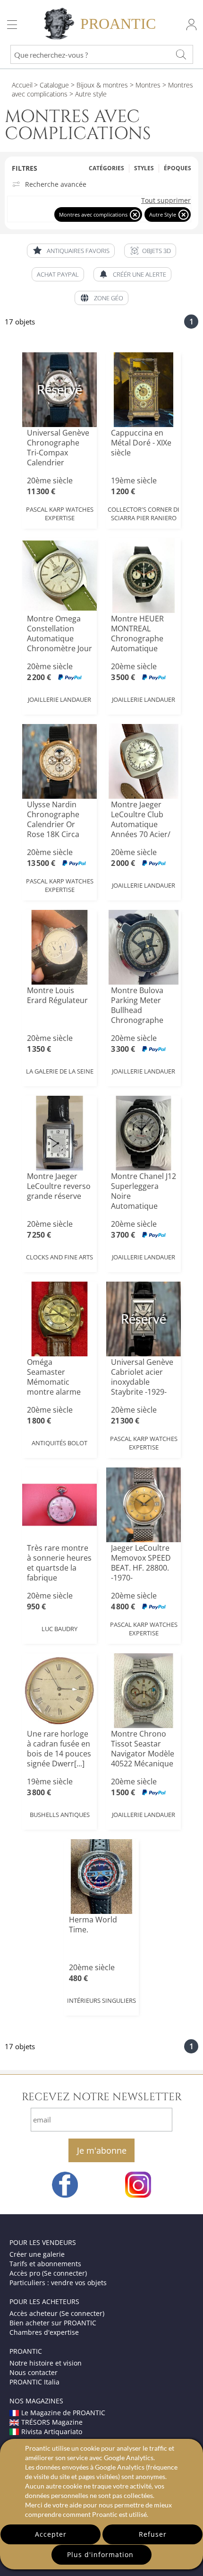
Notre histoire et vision (46, 2363)
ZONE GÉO (109, 298)
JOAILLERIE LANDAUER (59, 699)
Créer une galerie (37, 2254)
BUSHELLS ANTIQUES (60, 1815)
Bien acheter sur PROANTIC (53, 2323)
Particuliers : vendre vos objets (58, 2283)
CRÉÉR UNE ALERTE (140, 274)
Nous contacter (34, 2372)
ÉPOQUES (178, 168)
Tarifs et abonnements (45, 2264)
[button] (150, 251)
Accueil (22, 85)
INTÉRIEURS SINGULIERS (101, 2000)
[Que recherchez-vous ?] (181, 54)
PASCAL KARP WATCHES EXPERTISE (60, 514)
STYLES (144, 168)
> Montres (144, 85)
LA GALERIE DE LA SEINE (60, 1071)
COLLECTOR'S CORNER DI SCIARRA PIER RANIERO (144, 514)
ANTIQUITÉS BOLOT (59, 1443)
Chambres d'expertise (44, 2332)
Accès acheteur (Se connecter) (57, 2313)
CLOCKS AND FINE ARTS (59, 1257)
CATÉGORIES (106, 168)
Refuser (153, 2534)
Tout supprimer (166, 201)
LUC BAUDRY (59, 1629)
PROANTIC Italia (34, 2382)
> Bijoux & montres (98, 85)
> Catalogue (51, 85)
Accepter (51, 2534)
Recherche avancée (56, 184)
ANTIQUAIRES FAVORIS (78, 251)
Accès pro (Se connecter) (48, 2273)
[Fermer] (135, 214)
